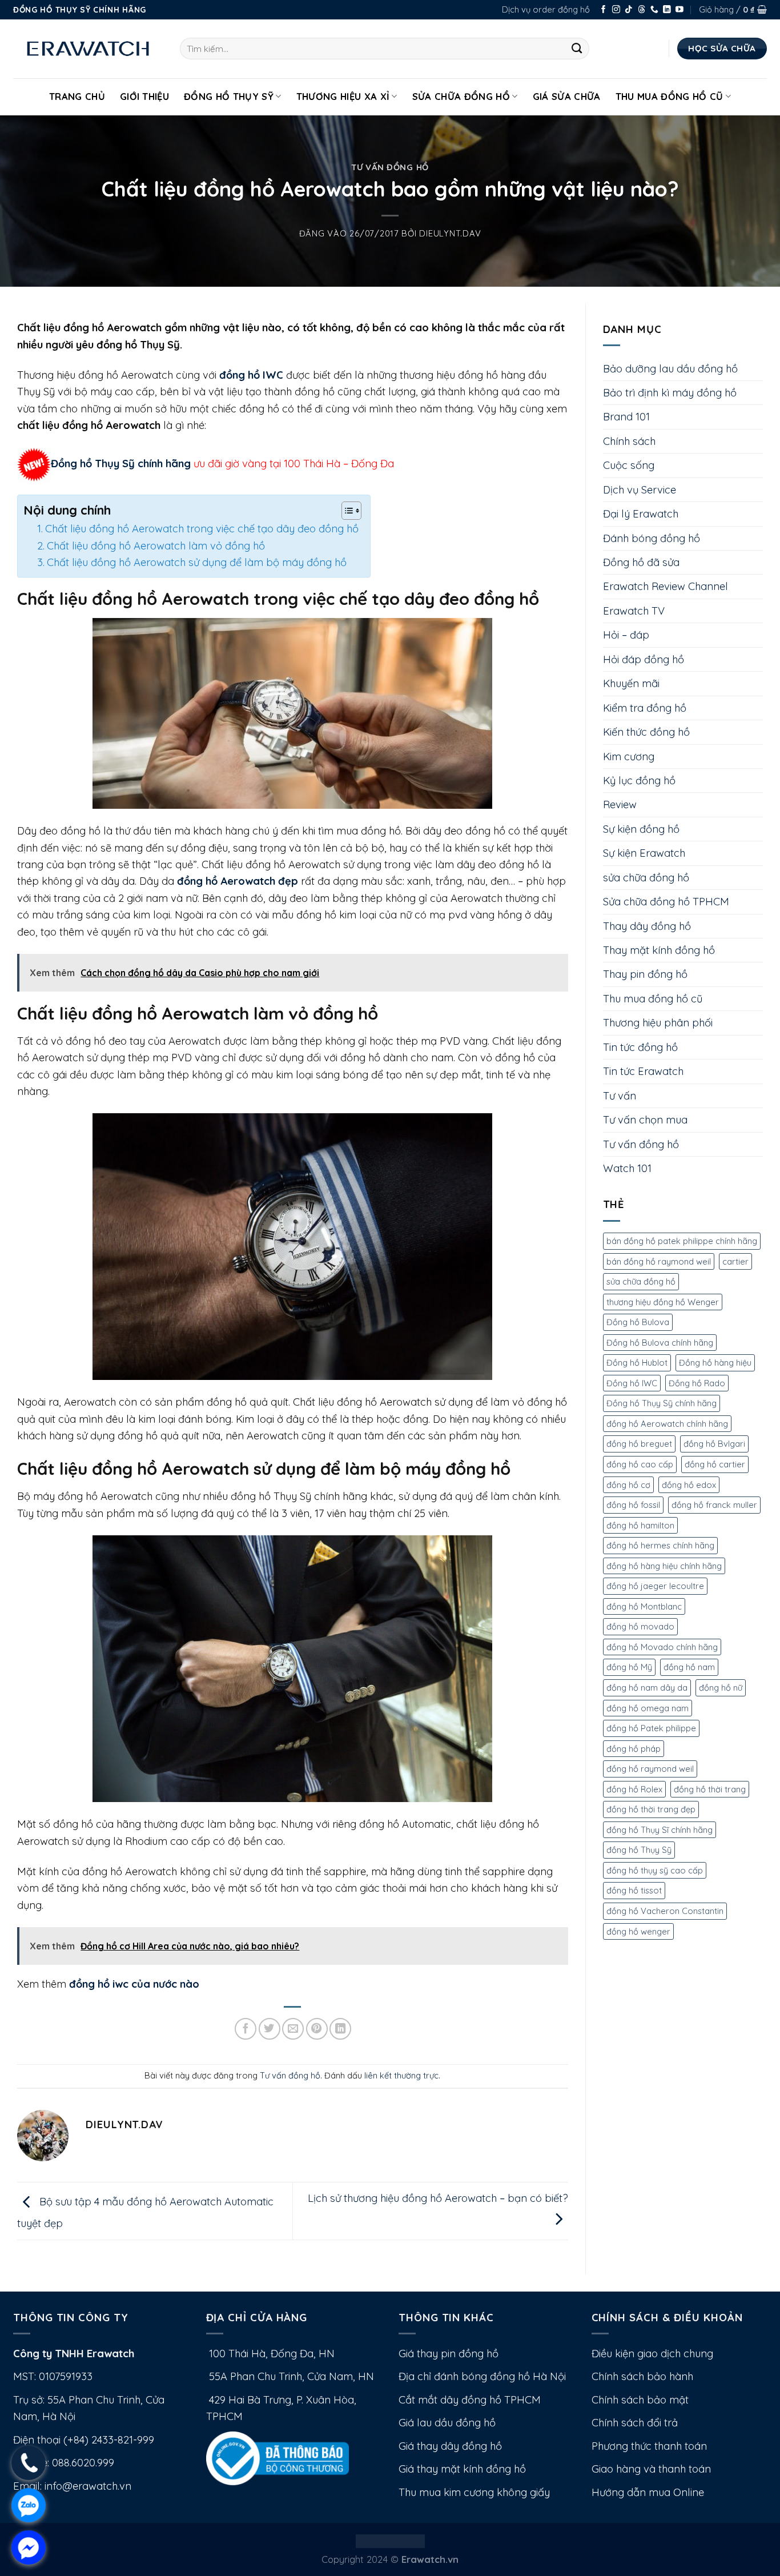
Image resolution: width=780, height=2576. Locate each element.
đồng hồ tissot (634, 1890)
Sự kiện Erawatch (644, 853)
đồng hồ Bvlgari (714, 1444)
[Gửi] (577, 49)
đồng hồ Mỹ (629, 1667)
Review (620, 805)
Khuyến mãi (631, 683)
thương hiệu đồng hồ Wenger (663, 1302)
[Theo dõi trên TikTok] (629, 10)
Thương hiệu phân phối (658, 1023)
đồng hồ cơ (628, 1485)
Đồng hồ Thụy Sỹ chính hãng (121, 464)
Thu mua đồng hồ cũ (670, 96)
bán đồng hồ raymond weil (659, 1261)
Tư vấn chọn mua (645, 1120)
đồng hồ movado (640, 1626)
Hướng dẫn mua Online (648, 2492)
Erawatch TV (634, 611)
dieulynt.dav (450, 233)
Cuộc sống (629, 465)
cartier (735, 1261)
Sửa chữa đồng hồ (461, 96)
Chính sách (629, 441)
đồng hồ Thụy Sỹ (639, 1850)
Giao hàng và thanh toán (651, 2469)
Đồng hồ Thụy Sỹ (229, 96)
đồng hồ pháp (634, 1749)
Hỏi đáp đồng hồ (644, 659)
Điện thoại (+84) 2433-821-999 (84, 2440)
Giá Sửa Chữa (567, 96)
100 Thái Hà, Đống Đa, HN (270, 2354)
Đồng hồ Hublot (637, 1363)
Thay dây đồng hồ (647, 926)
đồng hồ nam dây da (647, 1688)
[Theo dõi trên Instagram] (616, 10)
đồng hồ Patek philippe (651, 1728)
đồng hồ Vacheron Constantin (665, 1911)
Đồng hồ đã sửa (641, 562)
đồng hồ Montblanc (644, 1606)
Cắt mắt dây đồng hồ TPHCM (470, 2400)
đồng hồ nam (689, 1667)
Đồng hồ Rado (697, 1383)
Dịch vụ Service (640, 490)
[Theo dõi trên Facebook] (604, 10)
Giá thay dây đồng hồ (450, 2446)
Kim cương (629, 757)
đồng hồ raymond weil (650, 1769)
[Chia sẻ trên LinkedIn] (340, 2029)
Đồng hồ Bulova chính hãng (660, 1343)
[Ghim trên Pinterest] (317, 2029)
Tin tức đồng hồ (640, 1047)
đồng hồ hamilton (640, 1525)
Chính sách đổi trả (635, 2423)
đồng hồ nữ (721, 1688)
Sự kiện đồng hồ (641, 829)
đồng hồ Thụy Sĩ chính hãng (660, 1830)
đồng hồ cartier (715, 1464)
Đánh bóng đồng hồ (652, 538)
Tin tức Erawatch (643, 1071)
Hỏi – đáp (626, 635)
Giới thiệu (144, 96)
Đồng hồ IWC (632, 1383)
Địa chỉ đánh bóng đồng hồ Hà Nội (482, 2376)
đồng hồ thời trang (710, 1789)
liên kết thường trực (401, 2075)
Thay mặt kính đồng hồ (659, 950)
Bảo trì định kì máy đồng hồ (670, 393)
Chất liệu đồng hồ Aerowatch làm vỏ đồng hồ (156, 546)
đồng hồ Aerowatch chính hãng (667, 1424)
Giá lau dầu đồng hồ (447, 2423)
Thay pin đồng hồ (645, 974)
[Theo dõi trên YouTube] (680, 10)
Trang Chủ (77, 96)
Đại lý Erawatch (641, 514)
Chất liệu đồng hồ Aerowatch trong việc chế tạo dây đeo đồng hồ (202, 529)
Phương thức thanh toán (649, 2446)
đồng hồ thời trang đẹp (651, 1809)
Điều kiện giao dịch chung (652, 2354)
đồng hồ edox (689, 1485)
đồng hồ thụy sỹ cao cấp (655, 1870)
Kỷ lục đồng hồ (639, 781)
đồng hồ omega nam (648, 1708)
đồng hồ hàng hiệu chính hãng (664, 1566)
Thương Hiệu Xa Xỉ (343, 96)
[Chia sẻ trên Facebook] (246, 2029)
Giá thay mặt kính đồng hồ (462, 2469)
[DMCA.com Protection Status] (390, 2540)
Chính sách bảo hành (642, 2376)
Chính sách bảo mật (640, 2400)
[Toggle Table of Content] (346, 511)
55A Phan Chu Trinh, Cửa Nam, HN (290, 2376)
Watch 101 (627, 1168)
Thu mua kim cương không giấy (474, 2492)
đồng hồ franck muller (714, 1505)
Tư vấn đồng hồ (390, 167)
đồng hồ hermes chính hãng (660, 1545)
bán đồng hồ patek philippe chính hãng (682, 1241)
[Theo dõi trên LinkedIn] (667, 10)
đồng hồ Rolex (634, 1789)
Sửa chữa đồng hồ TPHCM (666, 902)
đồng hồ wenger (638, 1931)
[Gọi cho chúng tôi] (654, 10)
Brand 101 (626, 417)
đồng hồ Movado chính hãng (662, 1647)
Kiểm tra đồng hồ (645, 708)
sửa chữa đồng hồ (646, 878)
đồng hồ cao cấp (640, 1464)
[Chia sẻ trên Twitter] (270, 2029)
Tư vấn (620, 1096)
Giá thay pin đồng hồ (449, 2354)
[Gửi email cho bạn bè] (293, 2029)
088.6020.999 (83, 2463)
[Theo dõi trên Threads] (642, 10)
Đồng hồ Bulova (638, 1322)
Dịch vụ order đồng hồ (546, 9)
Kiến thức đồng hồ (646, 732)
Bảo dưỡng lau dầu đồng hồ (670, 369)
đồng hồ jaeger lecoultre (655, 1586)
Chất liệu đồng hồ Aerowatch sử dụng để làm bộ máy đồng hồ (197, 562)
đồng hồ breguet (639, 1444)
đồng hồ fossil (633, 1505)
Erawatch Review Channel (666, 586)
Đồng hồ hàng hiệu (715, 1363)
